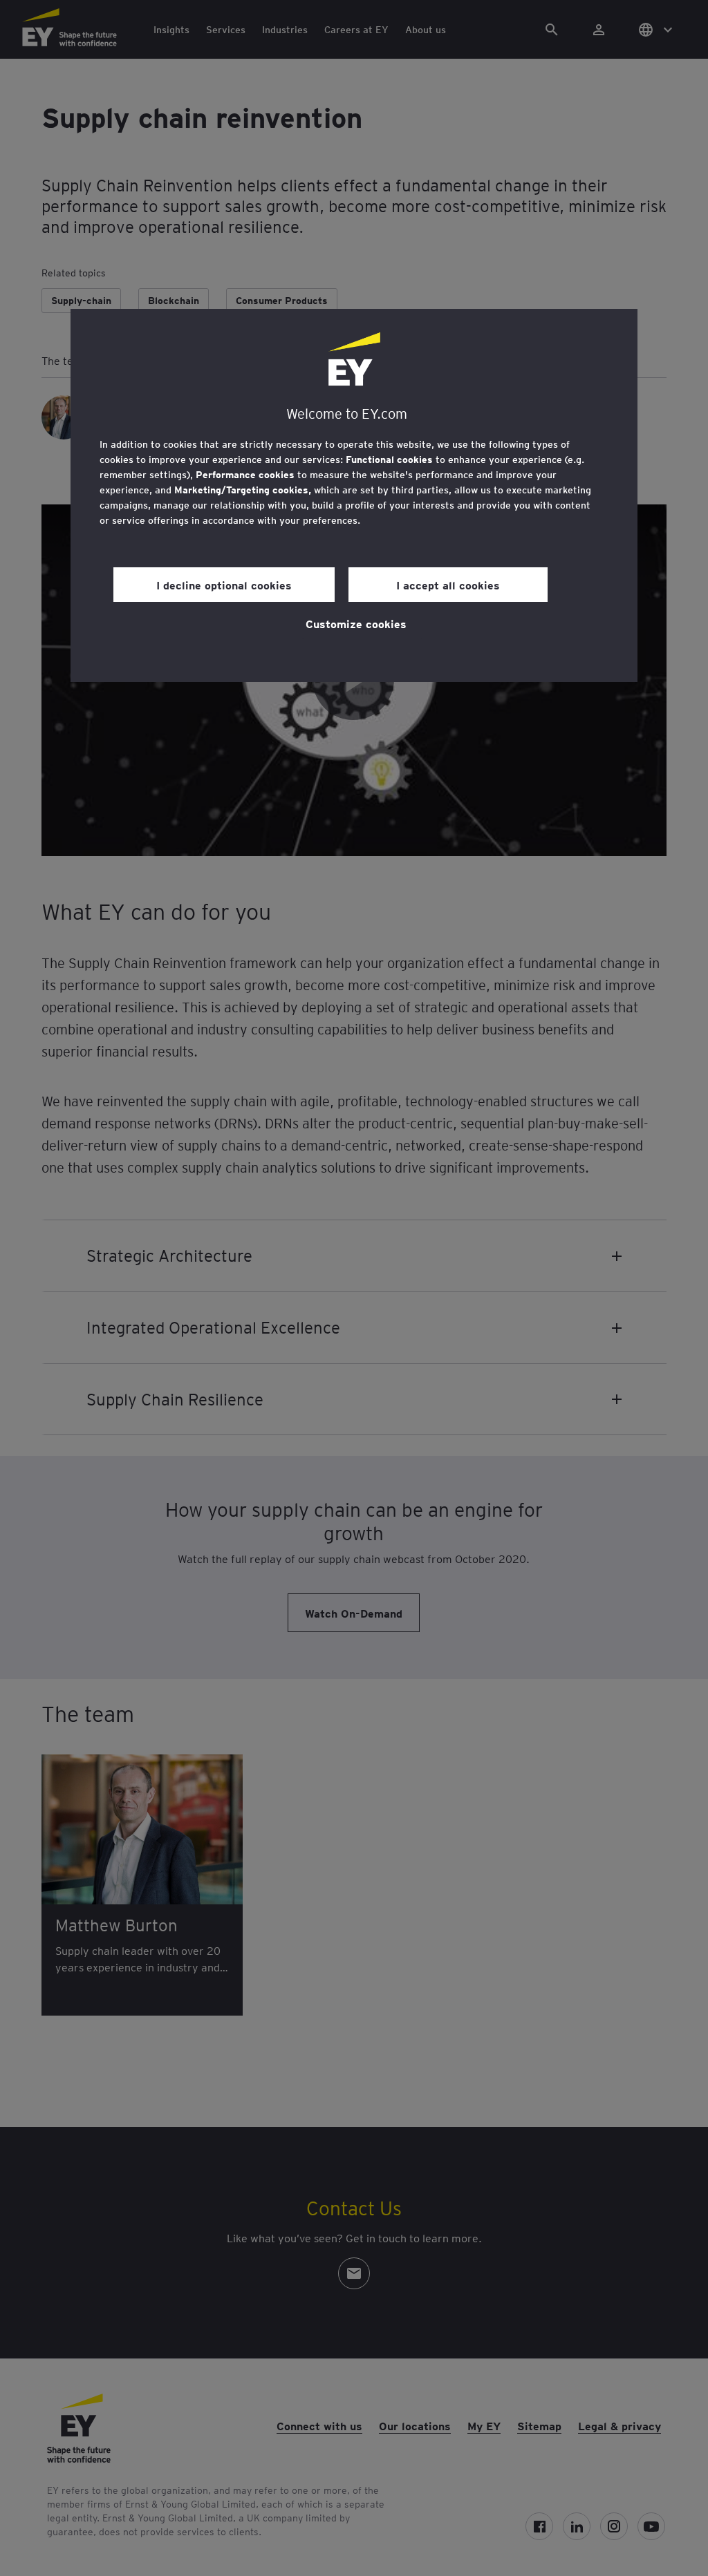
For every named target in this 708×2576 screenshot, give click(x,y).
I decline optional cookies (224, 585)
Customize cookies (356, 623)
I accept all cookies (448, 585)
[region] (354, 495)
